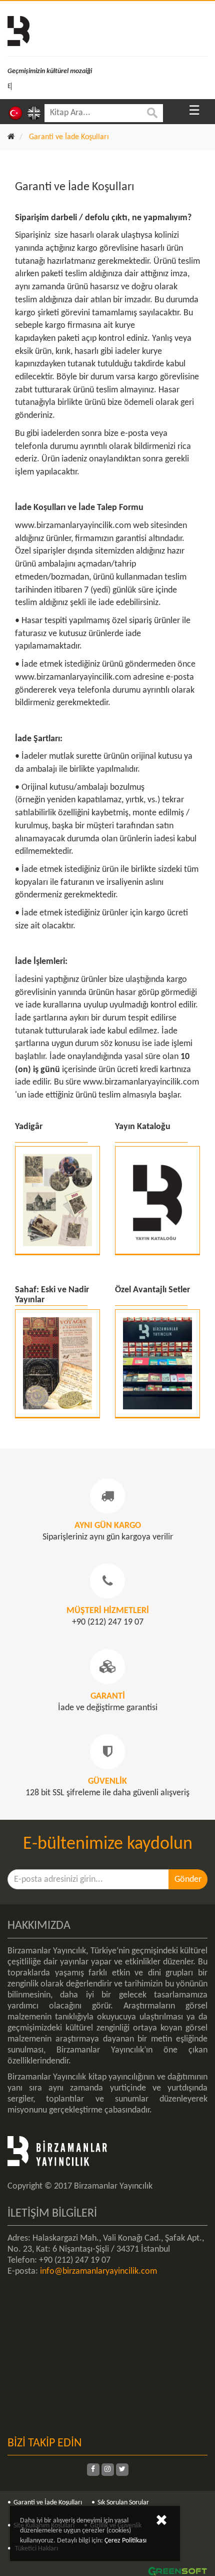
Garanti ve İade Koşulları (48, 2503)
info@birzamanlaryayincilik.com (98, 2271)
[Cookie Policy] (161, 2522)
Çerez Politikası (125, 2541)
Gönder (188, 1880)
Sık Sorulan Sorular (123, 2503)
